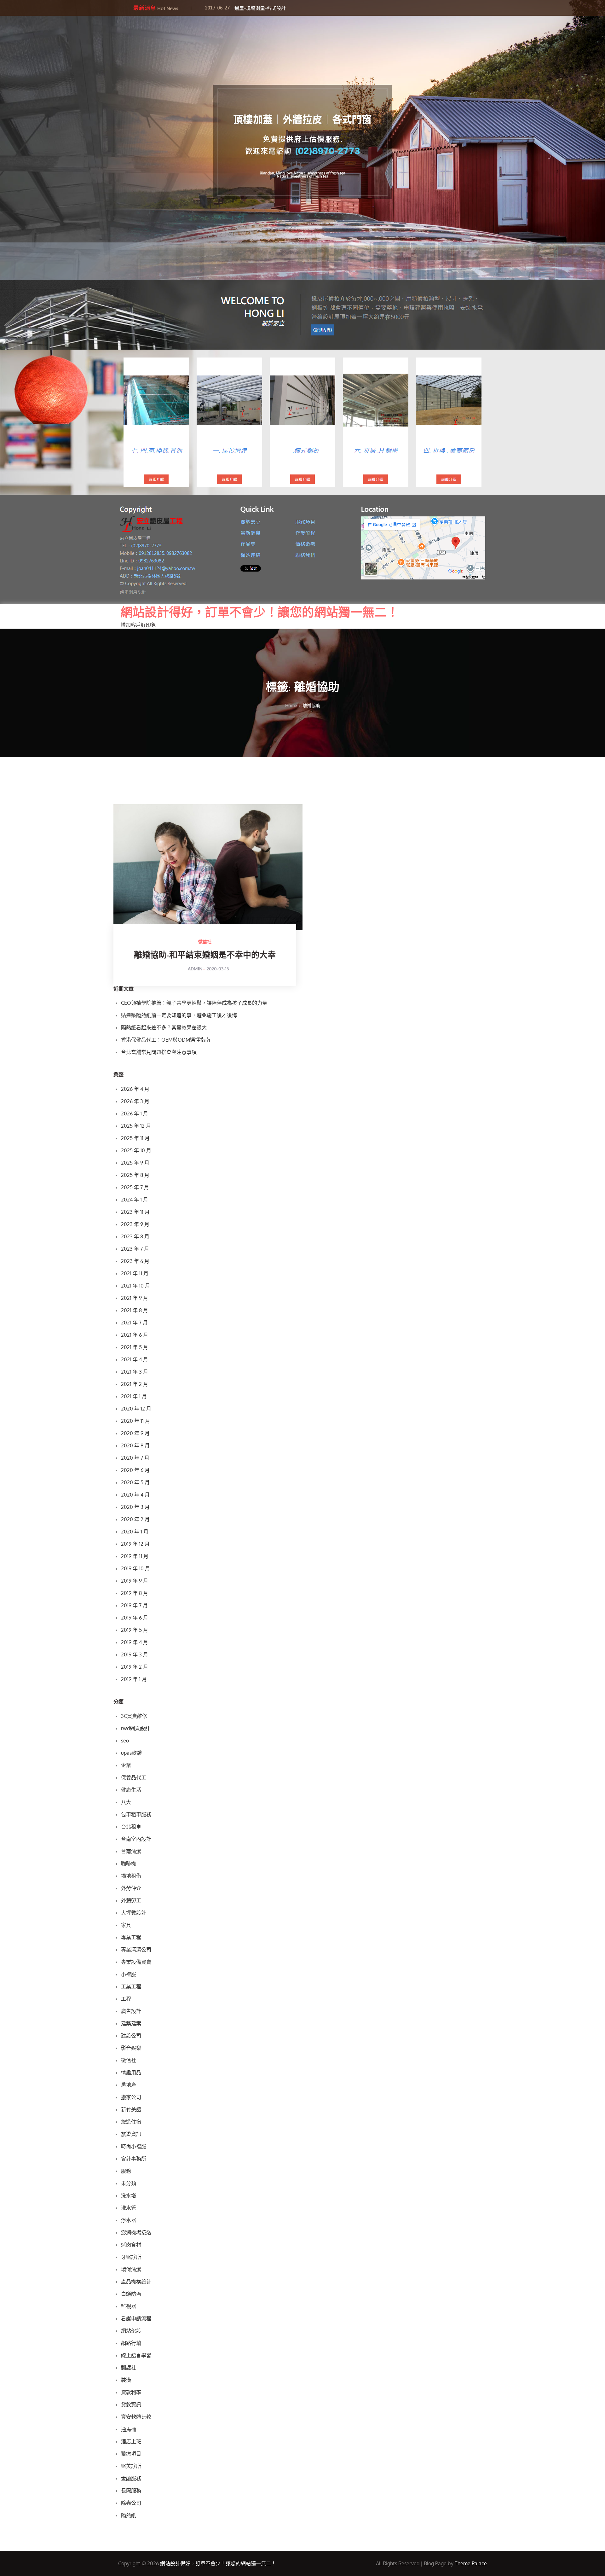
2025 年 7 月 (135, 1187)
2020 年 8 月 (135, 1445)
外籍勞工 (131, 1900)
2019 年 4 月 (135, 1642)
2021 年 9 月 (135, 1298)
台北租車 (131, 1827)
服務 (126, 2171)
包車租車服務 (136, 1814)
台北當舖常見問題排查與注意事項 (159, 1052)
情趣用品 (131, 2073)
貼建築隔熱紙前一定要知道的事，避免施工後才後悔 (179, 1015)
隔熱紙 (129, 2515)
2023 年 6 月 (135, 1261)
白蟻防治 (131, 2294)
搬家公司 (131, 2097)
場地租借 (131, 1876)
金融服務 (131, 2478)
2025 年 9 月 (135, 1163)
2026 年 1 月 (135, 1114)
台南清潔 (131, 1851)
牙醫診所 (131, 2257)
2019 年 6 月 (135, 1618)
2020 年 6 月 (135, 1470)
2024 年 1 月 (135, 1200)
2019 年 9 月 (135, 1581)
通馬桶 (129, 2429)
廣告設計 (131, 2011)
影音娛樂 (131, 2048)
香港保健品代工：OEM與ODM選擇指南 (166, 1040)
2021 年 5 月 (135, 1347)
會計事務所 (134, 2159)
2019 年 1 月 (134, 1679)
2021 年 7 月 (134, 1323)
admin (195, 969)
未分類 (129, 2183)
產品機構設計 (136, 2282)
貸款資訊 (131, 2404)
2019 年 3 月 (135, 1654)
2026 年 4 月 (135, 1089)
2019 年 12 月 (135, 1544)
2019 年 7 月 (134, 1605)
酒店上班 (131, 2441)
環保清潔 (131, 2269)
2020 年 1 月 (135, 1532)
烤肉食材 (131, 2245)
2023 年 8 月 (135, 1236)
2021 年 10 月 (135, 1286)
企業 (126, 1765)
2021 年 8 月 (135, 1310)
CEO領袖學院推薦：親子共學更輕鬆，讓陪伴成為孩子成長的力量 (194, 1003)
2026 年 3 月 (135, 1101)
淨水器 (129, 2220)
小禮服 (129, 1974)
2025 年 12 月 (136, 1126)
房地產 (129, 2085)
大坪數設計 (134, 1913)
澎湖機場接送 (136, 2232)
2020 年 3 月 (135, 1507)
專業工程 (131, 1937)
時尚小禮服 (134, 2146)
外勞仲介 (131, 1888)
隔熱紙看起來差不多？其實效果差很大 (164, 1027)
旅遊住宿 (131, 2122)
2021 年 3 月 (135, 1372)
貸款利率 (131, 2392)
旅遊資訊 (131, 2134)
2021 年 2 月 (135, 1384)
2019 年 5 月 (135, 1630)
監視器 (129, 2306)
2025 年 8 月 (135, 1175)
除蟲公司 (131, 2503)
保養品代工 (134, 1777)
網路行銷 (131, 2343)
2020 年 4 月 (135, 1495)
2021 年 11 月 (135, 1273)
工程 (126, 1999)
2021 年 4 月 (135, 1359)
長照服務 (131, 2491)
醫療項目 (131, 2454)
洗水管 (129, 2208)
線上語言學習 (136, 2355)
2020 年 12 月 (136, 1409)
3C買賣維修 (134, 1716)
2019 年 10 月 (135, 1568)
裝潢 (126, 2380)
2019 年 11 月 (135, 1556)
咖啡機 (129, 1864)
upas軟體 (131, 1753)
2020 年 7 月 (135, 1458)
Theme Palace (471, 2563)
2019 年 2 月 (135, 1667)
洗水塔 (129, 2195)
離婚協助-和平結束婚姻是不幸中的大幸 (205, 956)
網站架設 (131, 2331)
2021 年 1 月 (134, 1396)
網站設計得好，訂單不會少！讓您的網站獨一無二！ (260, 612)
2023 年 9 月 (135, 1224)
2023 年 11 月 (135, 1212)
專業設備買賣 (136, 1962)
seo (125, 1741)
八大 (126, 1802)
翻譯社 (129, 2368)
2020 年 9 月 (135, 1433)
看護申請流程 (136, 2318)
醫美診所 (131, 2466)
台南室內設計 (136, 1839)
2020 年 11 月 (135, 1421)
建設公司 (131, 2036)
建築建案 (131, 2023)
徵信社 (205, 942)
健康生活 (131, 1790)
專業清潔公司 (136, 1950)
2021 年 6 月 (135, 1335)
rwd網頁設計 (135, 1728)
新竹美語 (131, 2109)
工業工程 (131, 1986)
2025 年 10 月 (136, 1150)
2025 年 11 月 (135, 1138)
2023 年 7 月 (135, 1249)
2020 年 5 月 (135, 1482)
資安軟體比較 (136, 2417)
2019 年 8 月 (135, 1593)
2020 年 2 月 (135, 1519)
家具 (126, 1925)
